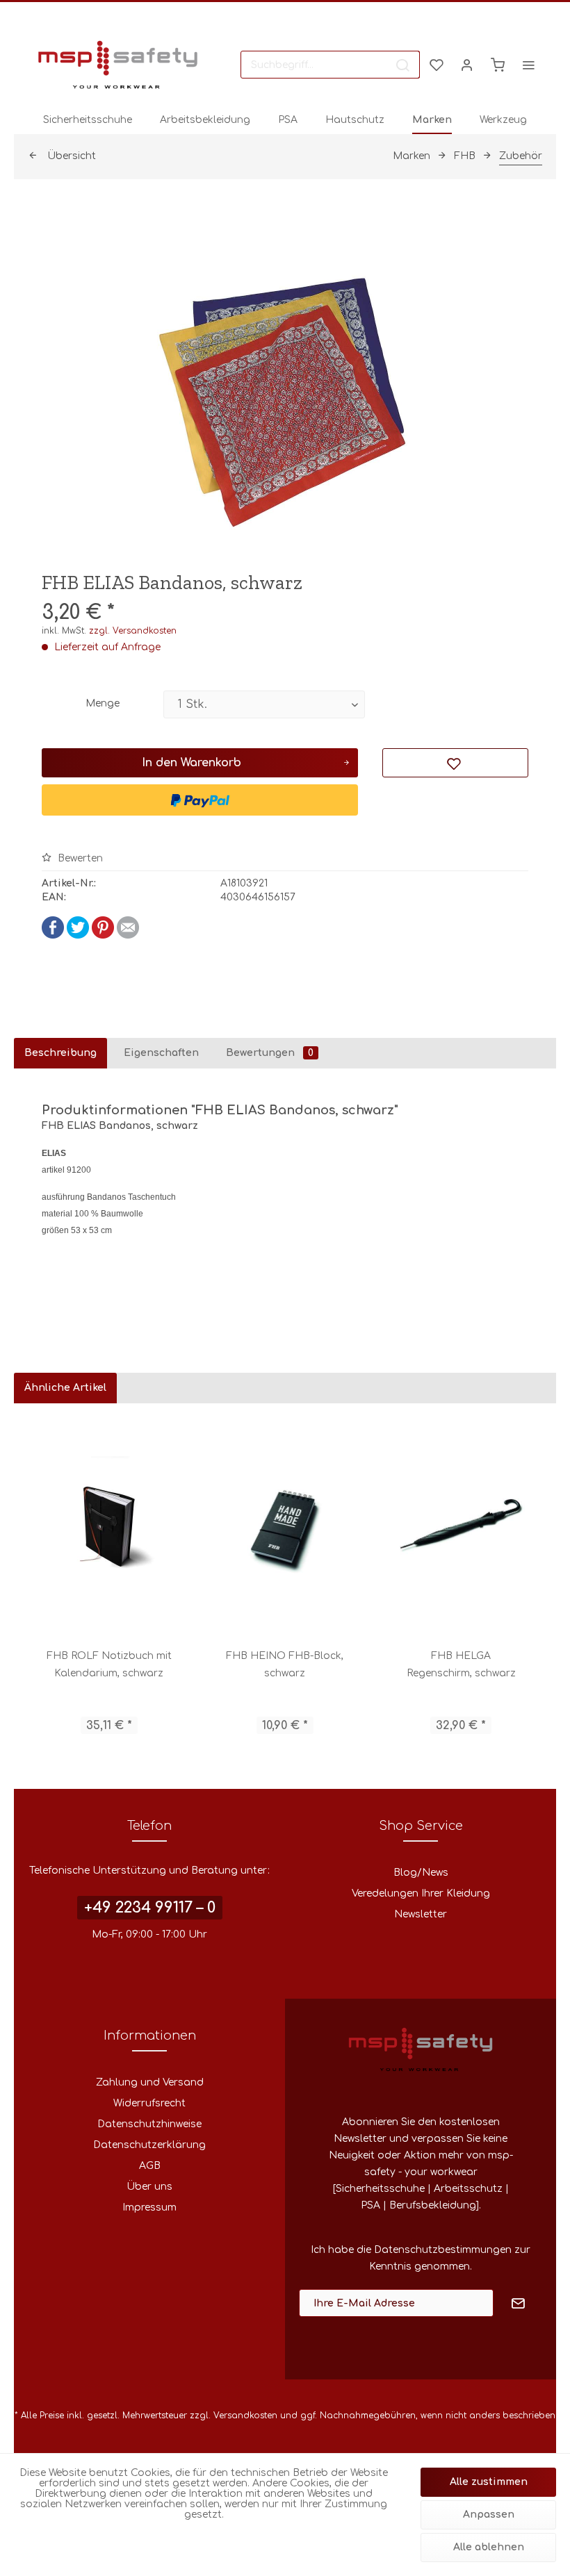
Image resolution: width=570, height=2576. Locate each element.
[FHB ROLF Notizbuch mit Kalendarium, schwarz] (109, 1526)
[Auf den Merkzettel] (455, 763)
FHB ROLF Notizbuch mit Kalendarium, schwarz (109, 1665)
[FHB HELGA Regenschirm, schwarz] (461, 1526)
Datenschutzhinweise (149, 2124)
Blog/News (421, 1873)
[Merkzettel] (437, 65)
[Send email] (128, 935)
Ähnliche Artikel (65, 1388)
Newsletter (421, 1914)
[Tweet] (78, 935)
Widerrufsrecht (149, 2103)
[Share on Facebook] (53, 935)
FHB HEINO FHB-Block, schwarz (285, 1665)
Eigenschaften (161, 1053)
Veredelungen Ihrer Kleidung (421, 1893)
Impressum (149, 2207)
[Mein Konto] (467, 65)
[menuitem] (330, 65)
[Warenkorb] (498, 65)
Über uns (149, 2187)
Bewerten (79, 858)
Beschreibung (60, 1053)
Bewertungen (270, 1053)
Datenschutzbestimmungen (443, 2250)
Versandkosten (245, 2416)
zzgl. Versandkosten (133, 631)
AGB (150, 2166)
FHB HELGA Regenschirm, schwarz (461, 1665)
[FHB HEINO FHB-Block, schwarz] (285, 1526)
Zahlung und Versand (150, 2082)
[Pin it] (103, 935)
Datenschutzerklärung (149, 2145)
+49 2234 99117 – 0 (150, 1908)
